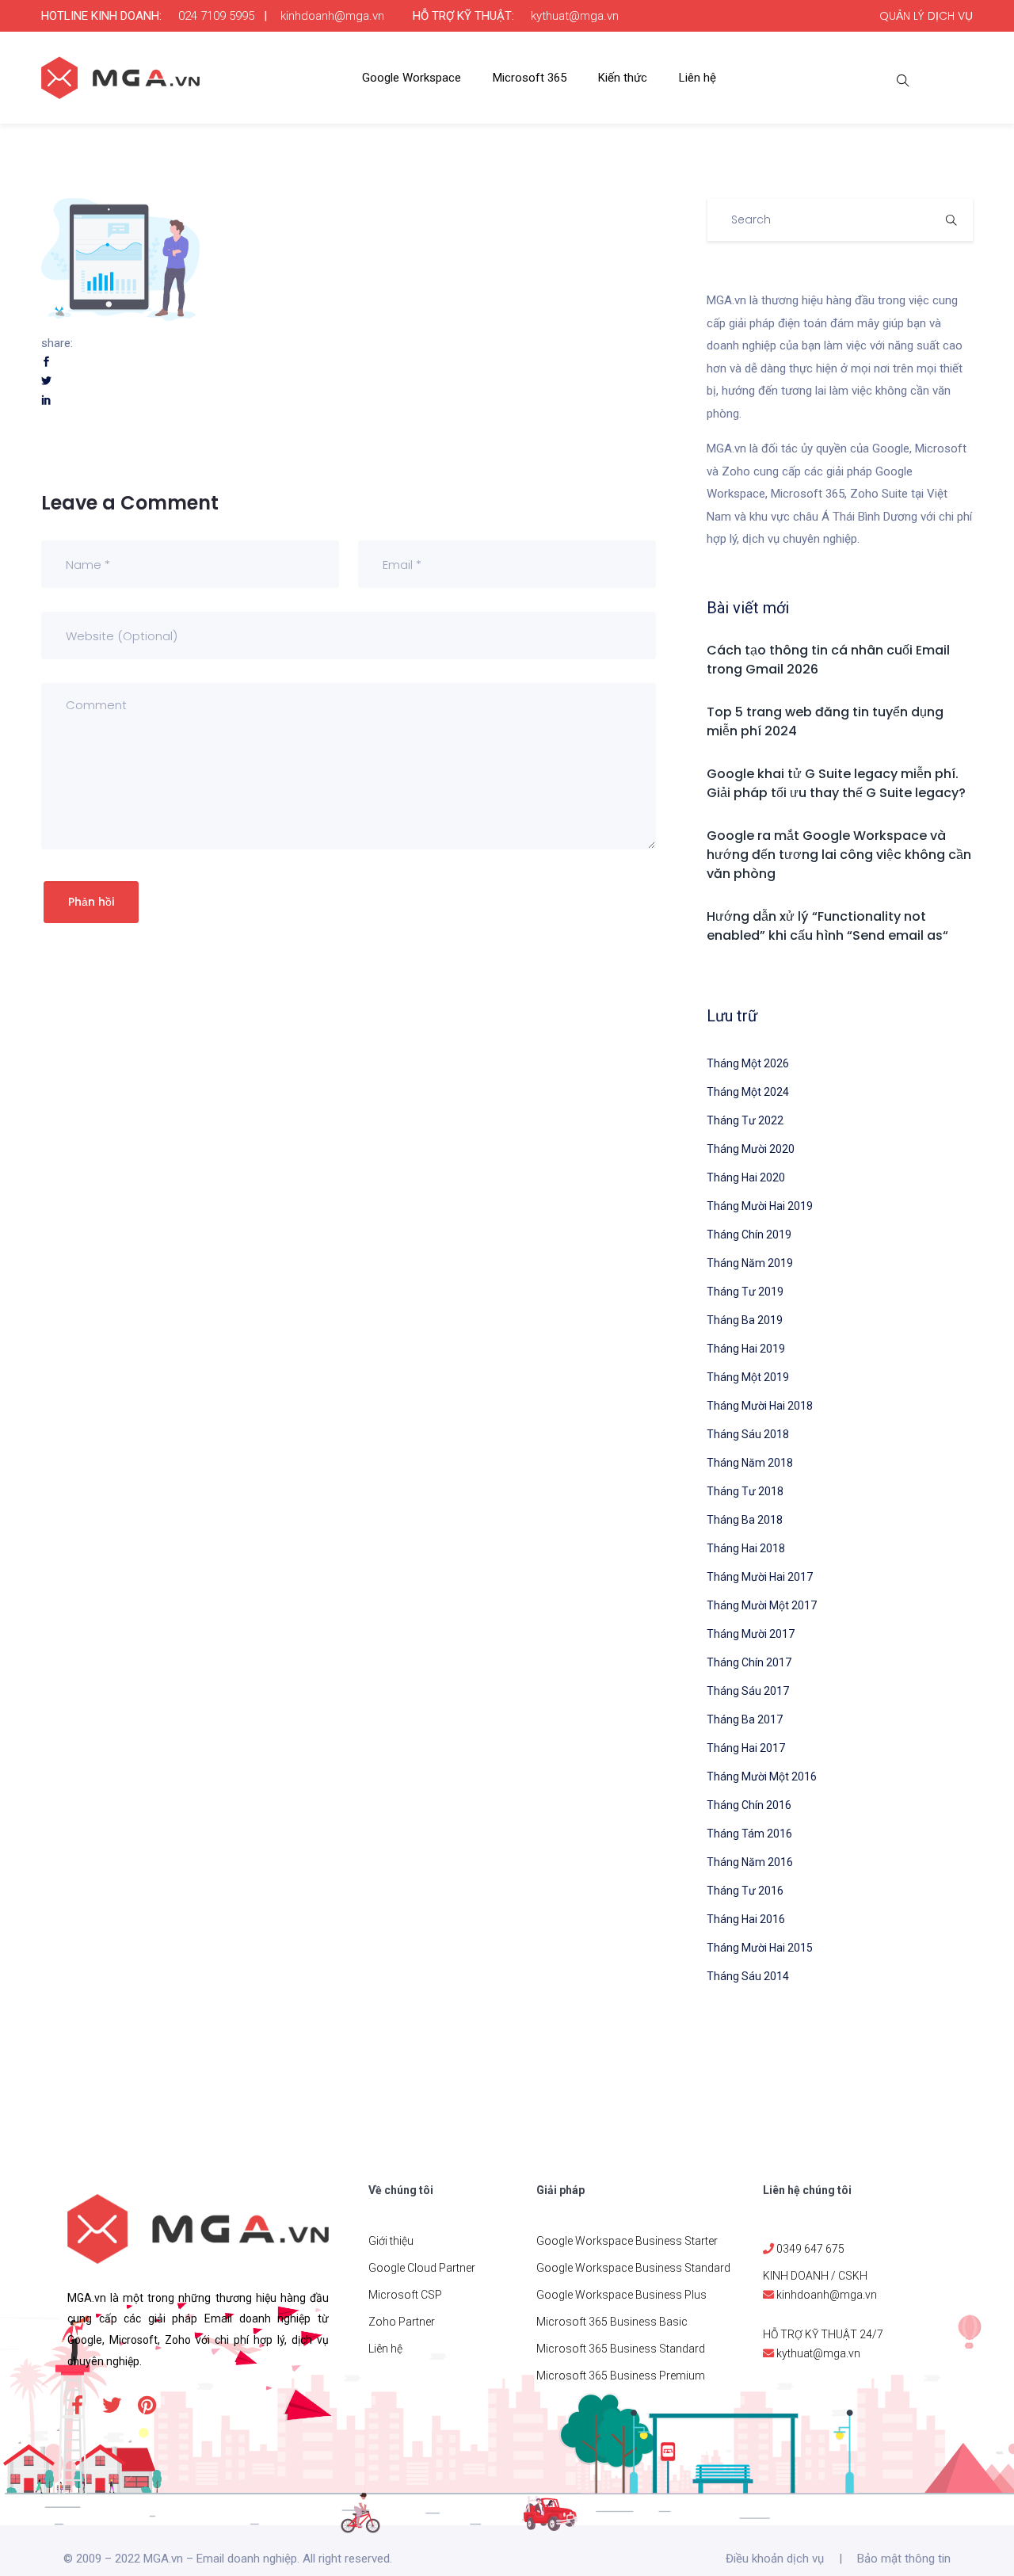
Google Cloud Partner (422, 2268)
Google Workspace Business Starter (627, 2241)
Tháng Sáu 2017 (748, 1691)
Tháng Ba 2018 (745, 1520)
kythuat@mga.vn (575, 16)
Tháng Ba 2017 (745, 1719)
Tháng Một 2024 (748, 1092)
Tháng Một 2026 (748, 1063)
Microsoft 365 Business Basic (612, 2322)
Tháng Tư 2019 (745, 1292)
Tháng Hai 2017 (746, 1748)
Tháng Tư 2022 (745, 1120)
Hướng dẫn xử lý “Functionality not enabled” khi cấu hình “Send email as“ (827, 926)
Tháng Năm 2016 (750, 1862)
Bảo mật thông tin (904, 2559)
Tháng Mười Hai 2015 (760, 1948)
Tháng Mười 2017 (751, 1634)
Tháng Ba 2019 (745, 1320)
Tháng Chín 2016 (749, 1805)
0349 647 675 (810, 2249)
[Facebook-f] (77, 2405)
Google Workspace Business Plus (621, 2295)
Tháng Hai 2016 (746, 1919)
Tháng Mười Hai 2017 (760, 1577)
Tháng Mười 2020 (751, 1149)
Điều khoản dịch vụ (775, 2559)
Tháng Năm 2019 (750, 1263)
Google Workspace (412, 78)
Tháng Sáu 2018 (748, 1434)
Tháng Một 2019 (748, 1377)
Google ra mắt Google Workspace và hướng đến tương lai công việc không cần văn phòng (839, 855)
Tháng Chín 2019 (749, 1235)
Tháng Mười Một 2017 (762, 1605)
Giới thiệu (391, 2241)
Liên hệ (698, 78)
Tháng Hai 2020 (746, 1177)
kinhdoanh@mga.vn (332, 16)
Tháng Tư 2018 (745, 1491)
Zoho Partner (402, 2322)
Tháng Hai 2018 (746, 1548)
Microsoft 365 (530, 78)
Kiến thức (623, 78)
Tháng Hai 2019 (746, 1349)
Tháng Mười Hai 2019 (760, 1206)
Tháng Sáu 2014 (748, 1976)
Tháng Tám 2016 (749, 1834)
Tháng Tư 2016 (745, 1891)
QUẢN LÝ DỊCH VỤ (926, 16)
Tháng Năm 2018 (750, 1463)
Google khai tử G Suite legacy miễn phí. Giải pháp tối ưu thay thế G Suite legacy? (836, 783)
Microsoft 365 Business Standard (621, 2349)
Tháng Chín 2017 (749, 1662)
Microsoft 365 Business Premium (621, 2376)
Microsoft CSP (405, 2295)
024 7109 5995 (216, 16)
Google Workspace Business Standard (633, 2268)
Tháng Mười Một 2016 (762, 1776)
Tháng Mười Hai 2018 (760, 1406)
